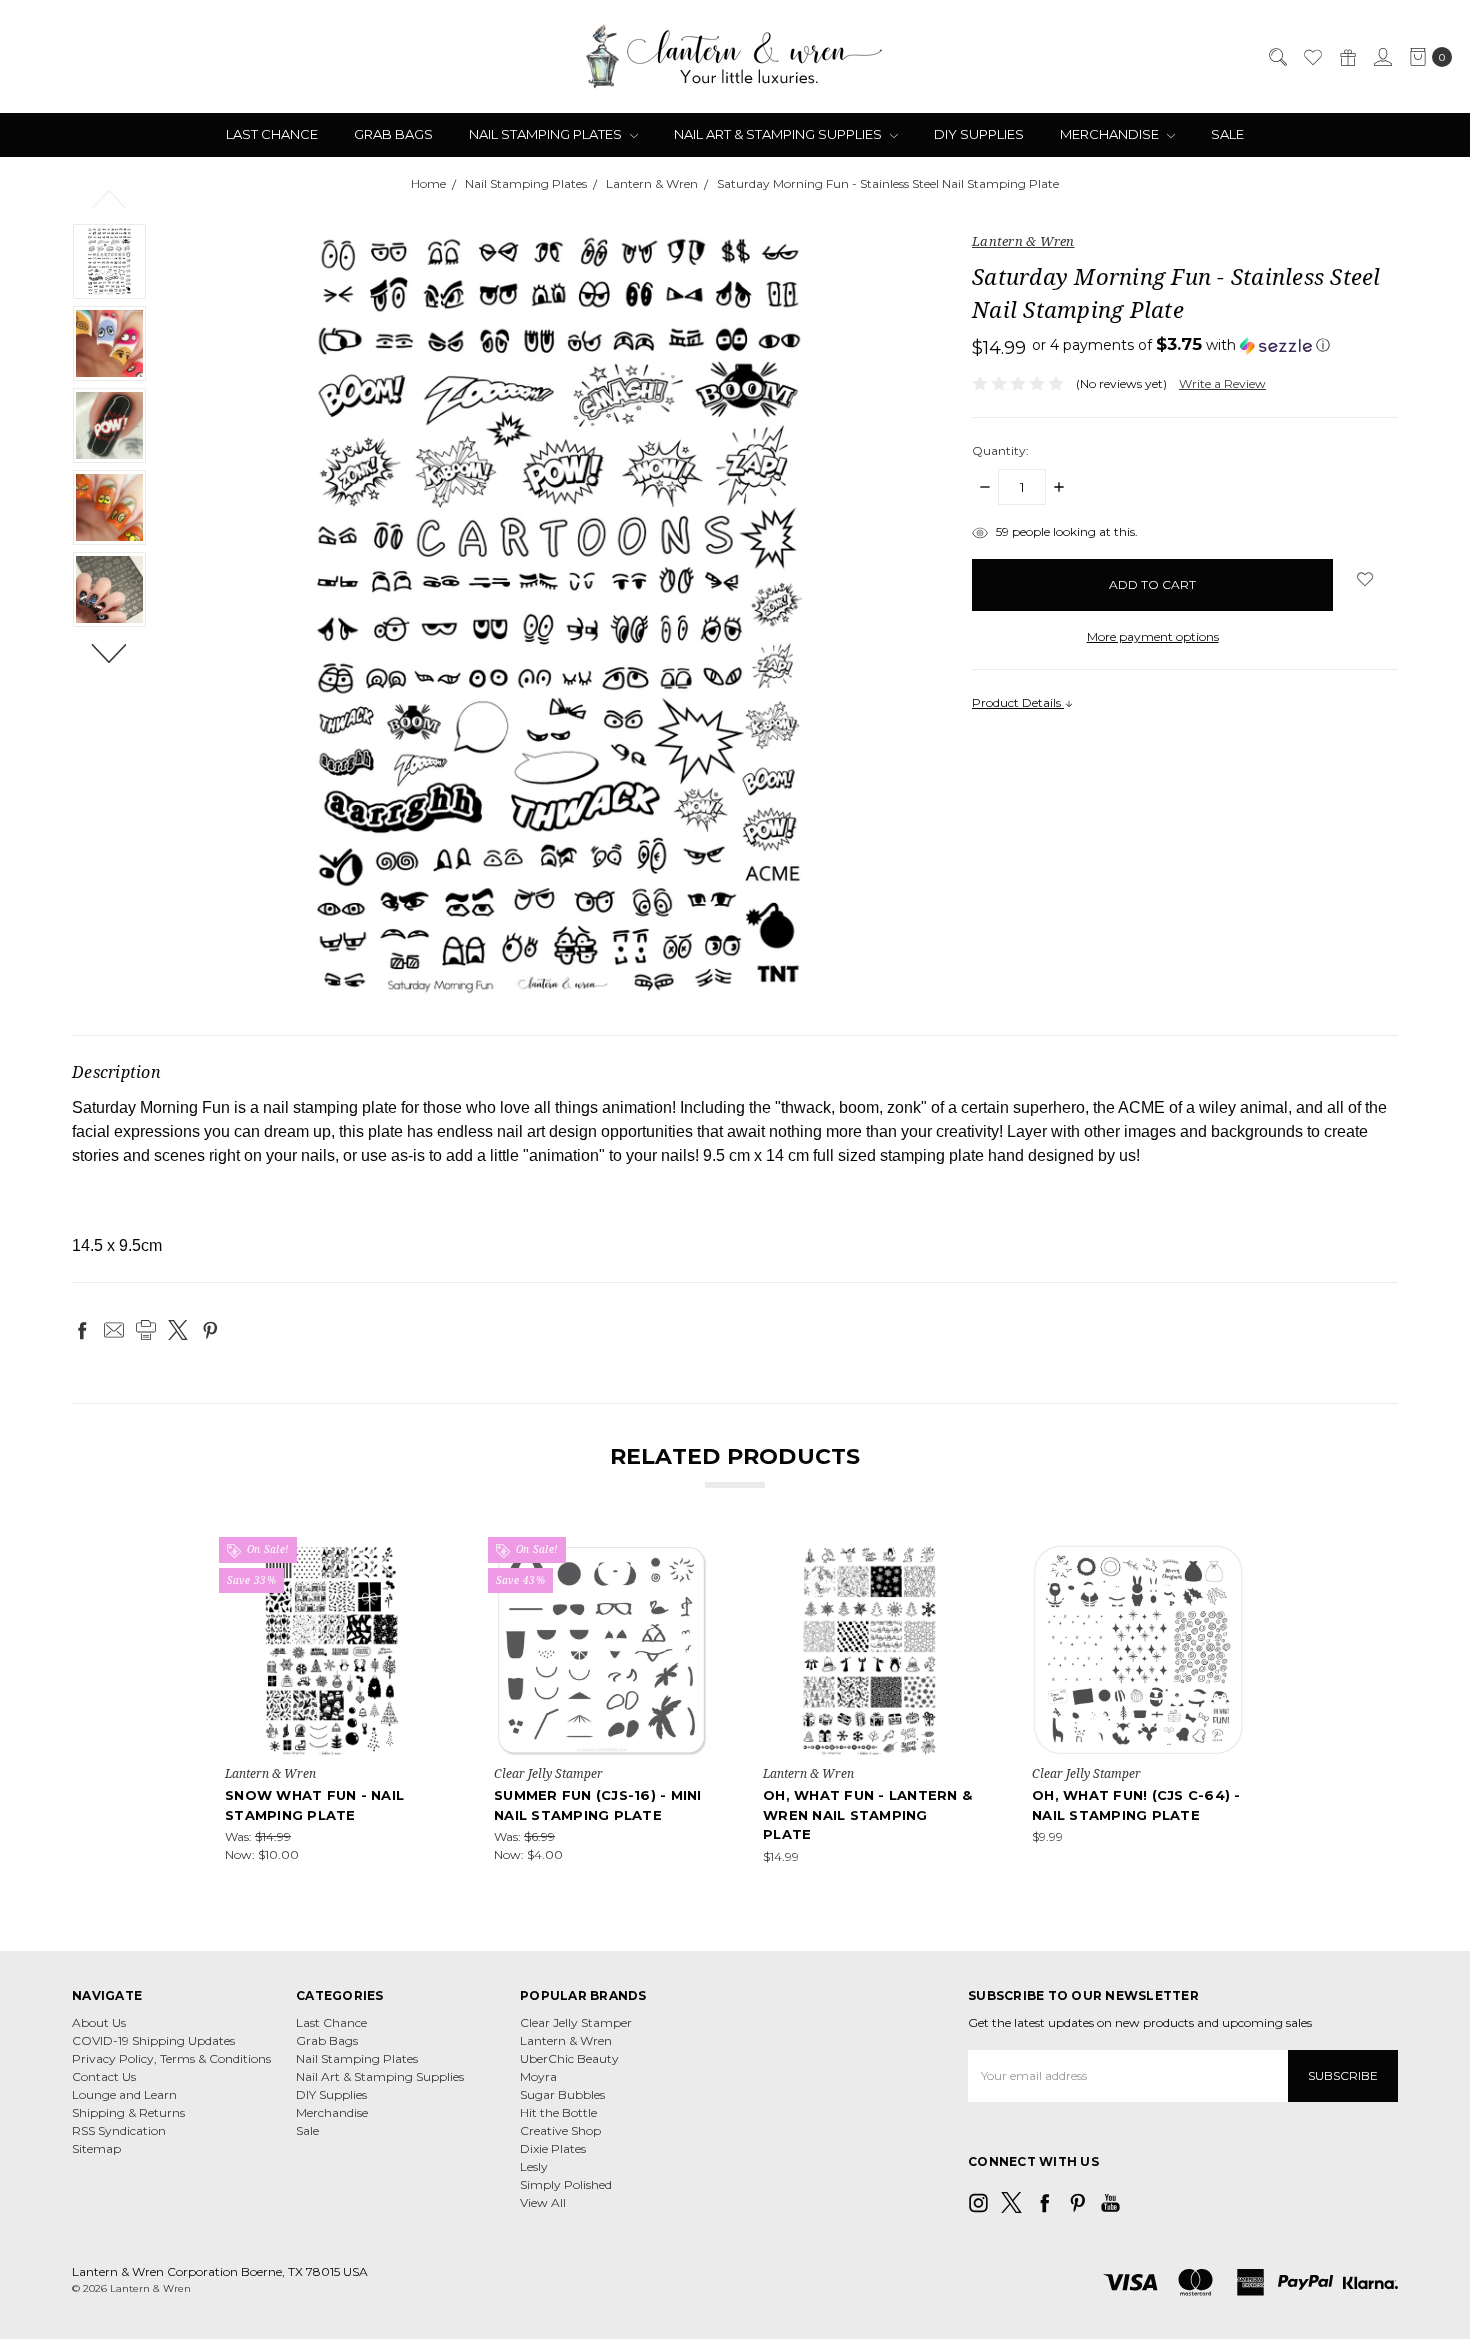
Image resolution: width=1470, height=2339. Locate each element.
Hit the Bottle (558, 2112)
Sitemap (96, 2148)
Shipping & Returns (128, 2112)
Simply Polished (566, 2184)
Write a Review (1222, 383)
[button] (1181, 345)
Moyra (538, 2076)
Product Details (1018, 702)
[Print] (146, 1330)
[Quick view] (424, 1557)
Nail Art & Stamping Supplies (779, 134)
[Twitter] (178, 1330)
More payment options (1153, 636)
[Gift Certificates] (1347, 57)
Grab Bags (393, 134)
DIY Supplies (979, 134)
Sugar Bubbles (562, 2094)
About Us (99, 2022)
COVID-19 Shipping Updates (153, 2040)
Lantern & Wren (566, 2040)
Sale (1227, 134)
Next (109, 652)
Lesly (534, 2166)
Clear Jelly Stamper (576, 2022)
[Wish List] (1312, 57)
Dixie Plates (553, 2148)
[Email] (114, 1330)
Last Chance (272, 134)
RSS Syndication (119, 2130)
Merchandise (1111, 134)
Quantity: (1000, 450)
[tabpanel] (331, 1704)
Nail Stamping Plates (547, 134)
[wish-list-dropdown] (1365, 579)
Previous (109, 198)
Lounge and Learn (124, 2094)
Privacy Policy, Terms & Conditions (171, 2058)
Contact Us (104, 2076)
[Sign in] (1382, 57)
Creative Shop (560, 2130)
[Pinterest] (210, 1330)
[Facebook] (82, 1330)
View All (543, 2202)
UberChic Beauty (569, 2058)
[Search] (1277, 57)
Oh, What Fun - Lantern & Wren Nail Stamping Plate (867, 1814)
